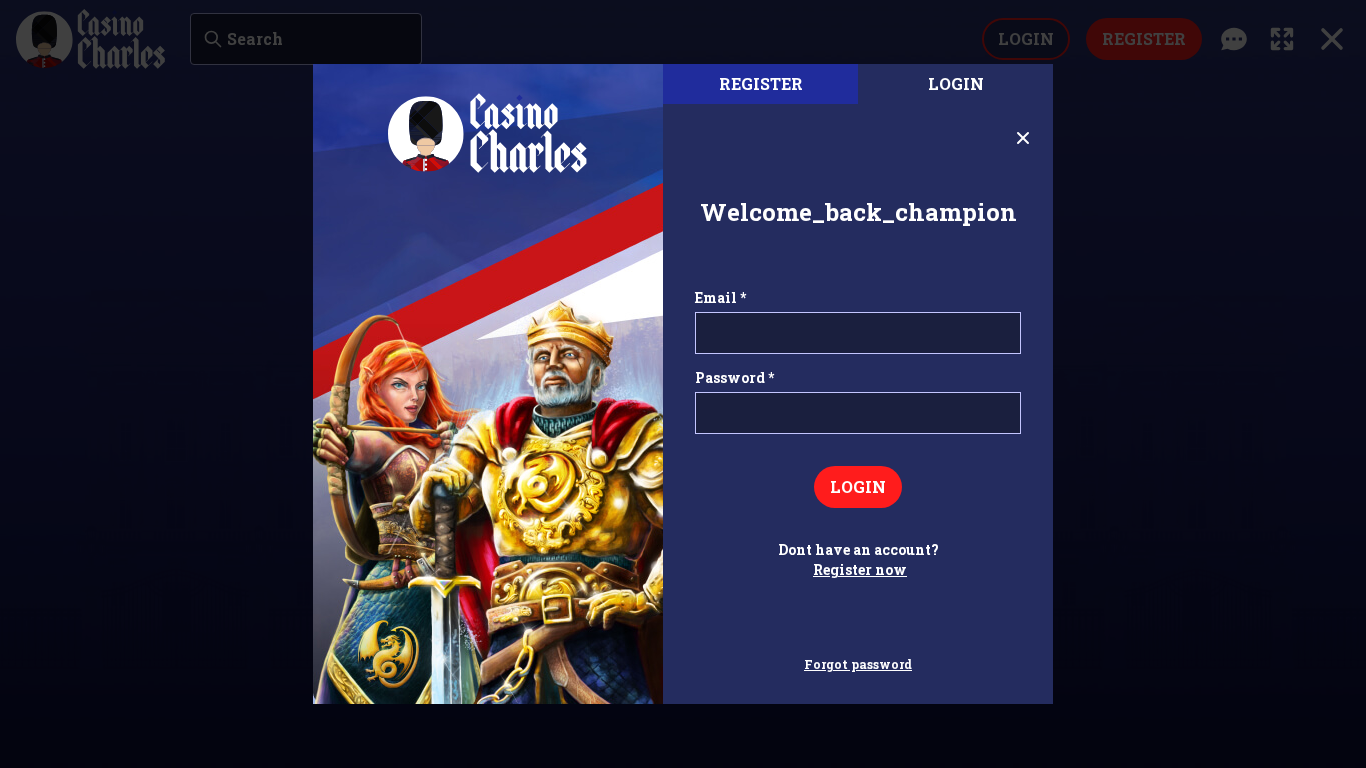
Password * (734, 377)
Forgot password (858, 664)
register (761, 83)
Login (956, 83)
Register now (860, 569)
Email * (720, 297)
